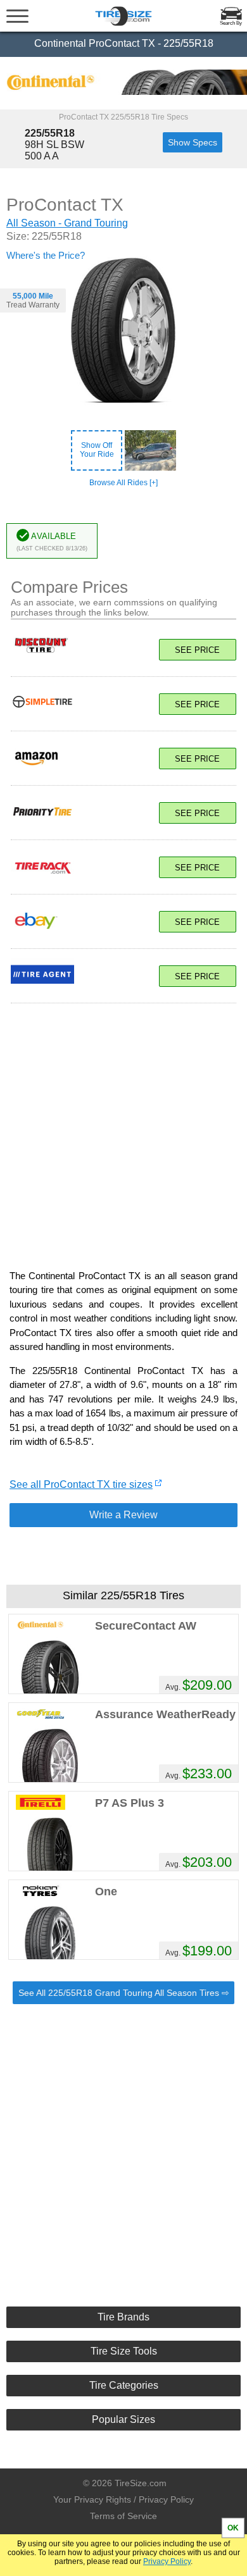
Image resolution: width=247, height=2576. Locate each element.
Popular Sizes (123, 2419)
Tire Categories (124, 2385)
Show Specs (193, 142)
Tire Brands (123, 2317)
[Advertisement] (123, 1130)
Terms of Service (123, 2516)
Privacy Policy (167, 2561)
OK (233, 2528)
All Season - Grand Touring (67, 223)
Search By (231, 23)
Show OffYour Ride (97, 450)
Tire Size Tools (124, 2351)
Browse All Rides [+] (123, 483)
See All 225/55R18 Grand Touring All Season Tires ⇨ (124, 1993)
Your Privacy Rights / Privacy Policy (123, 2499)
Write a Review (123, 1515)
